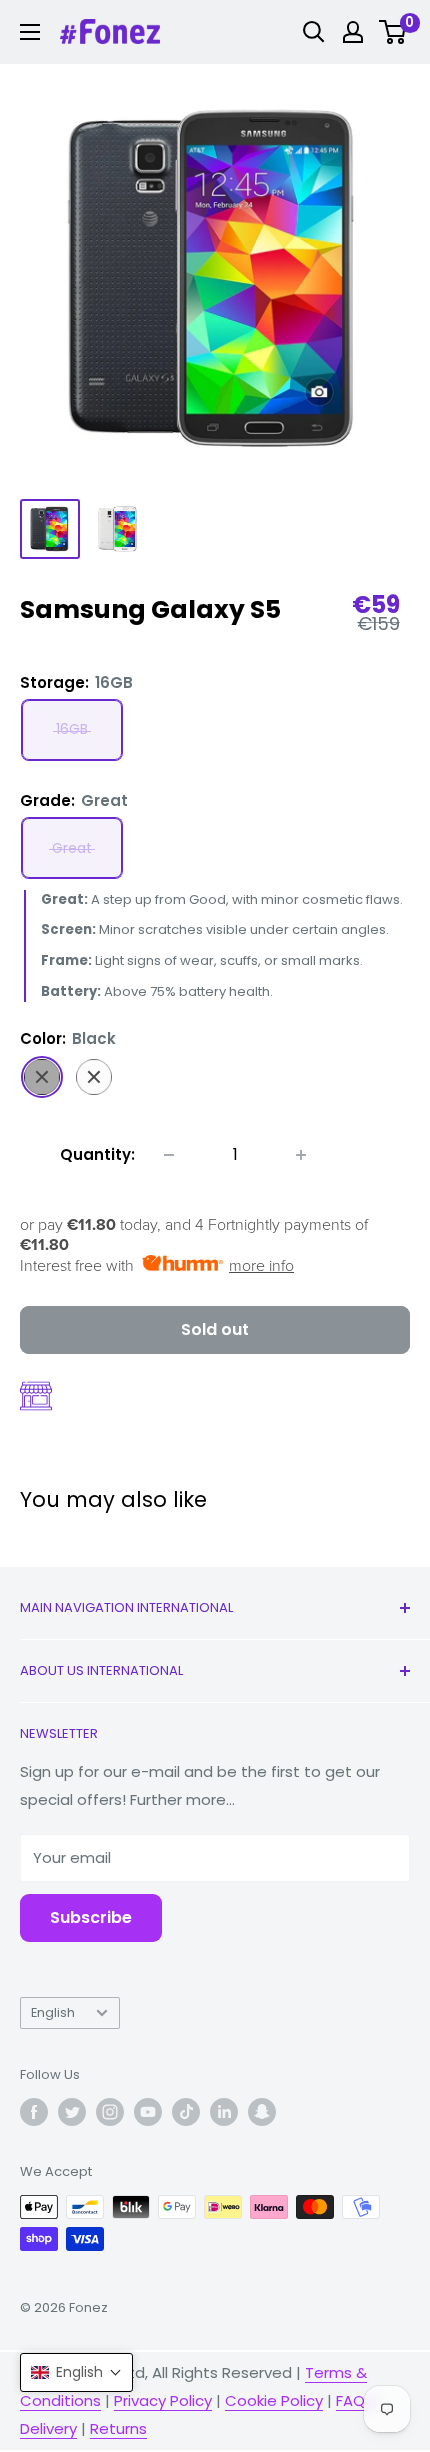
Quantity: (97, 1154)
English (53, 2012)
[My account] (353, 32)
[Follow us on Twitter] (72, 2112)
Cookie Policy (274, 2400)
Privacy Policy (163, 2400)
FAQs (354, 2400)
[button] (76, 2372)
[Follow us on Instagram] (110, 2112)
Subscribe (91, 1917)
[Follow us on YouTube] (148, 2112)
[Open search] (314, 32)
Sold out (215, 1329)
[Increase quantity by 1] (301, 1155)
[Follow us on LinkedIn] (224, 2112)
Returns (118, 2428)
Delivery (48, 2428)
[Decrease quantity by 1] (169, 1155)
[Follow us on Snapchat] (262, 2112)
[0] (393, 32)
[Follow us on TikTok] (186, 2112)
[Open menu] (30, 32)
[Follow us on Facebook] (34, 2112)
